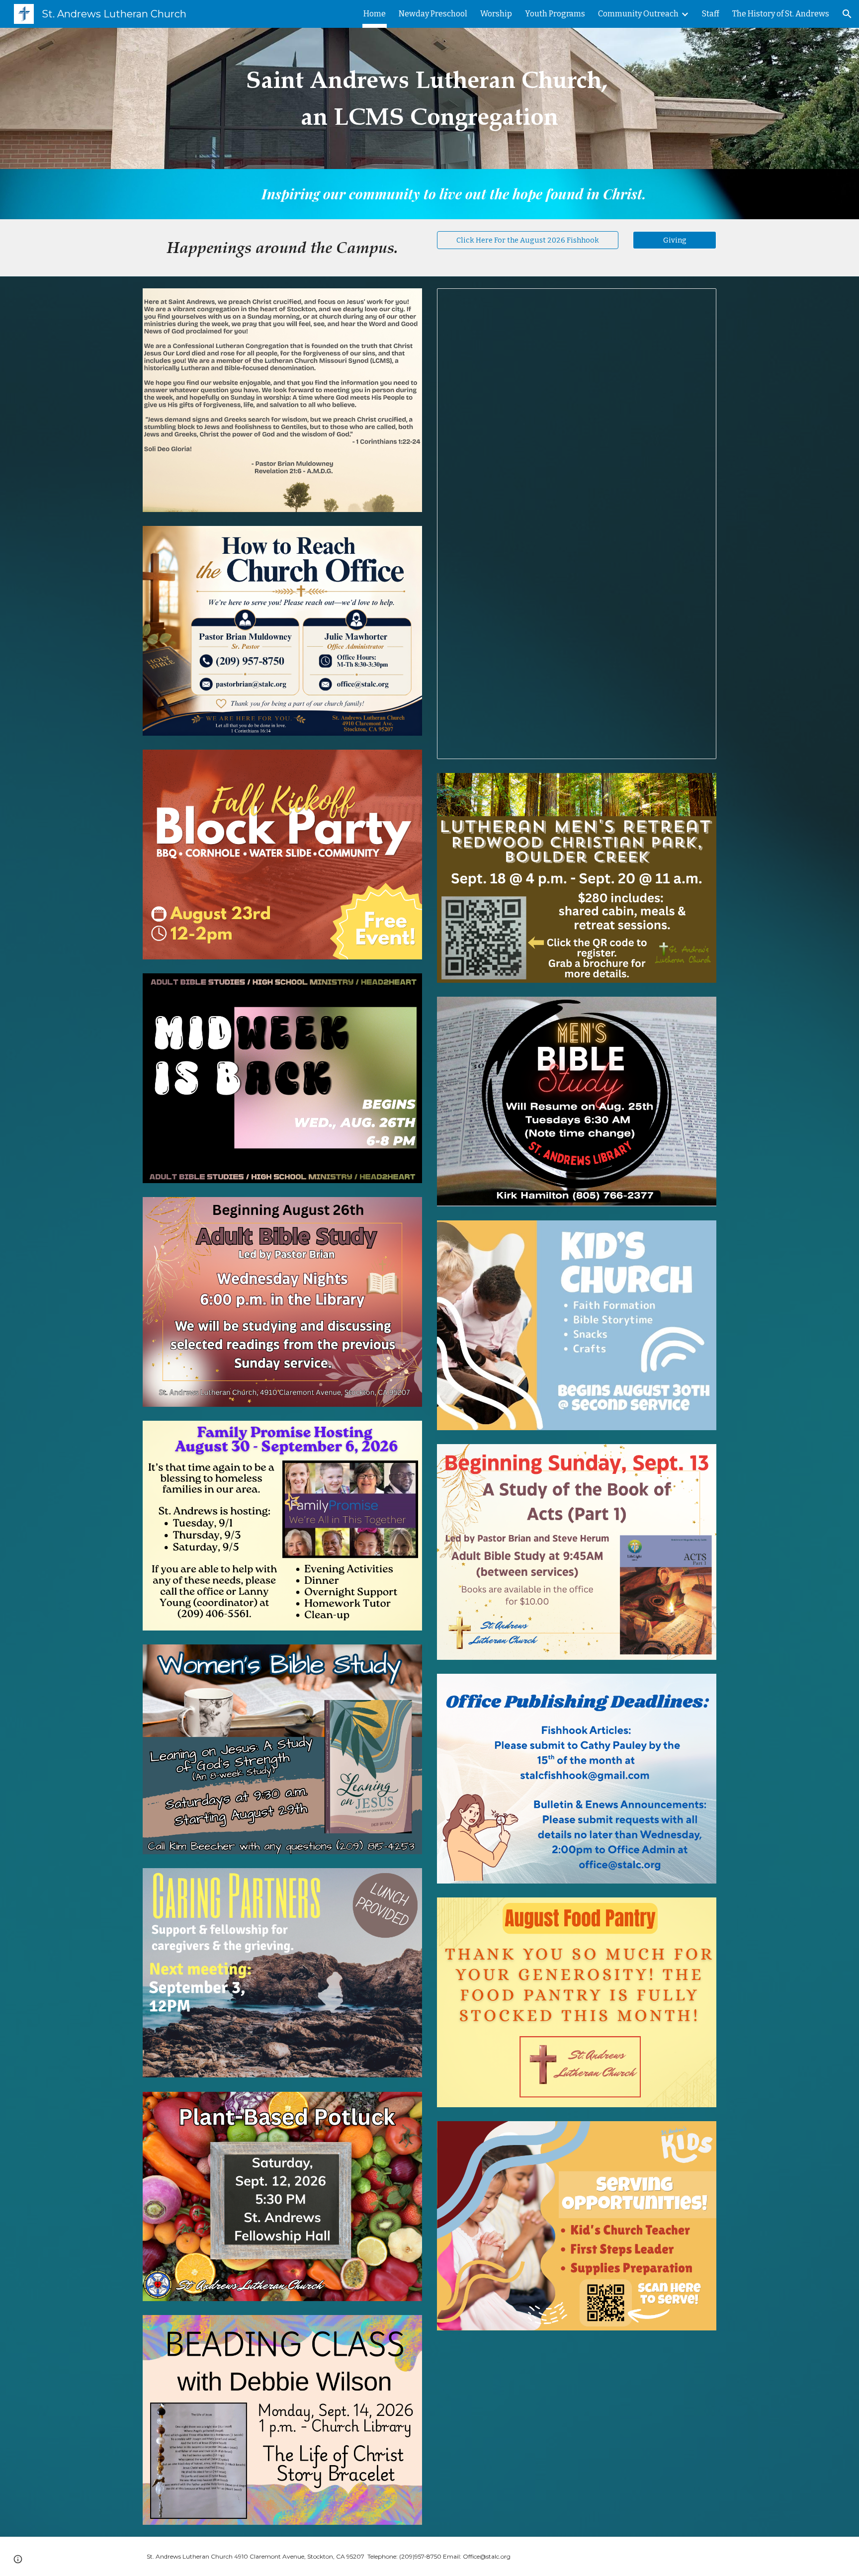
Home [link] (375, 14)
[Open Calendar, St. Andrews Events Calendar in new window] (697, 301)
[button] (847, 14)
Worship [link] (496, 14)
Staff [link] (711, 14)
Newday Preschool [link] (433, 14)
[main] (429, 99)
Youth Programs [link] (555, 14)
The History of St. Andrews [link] (781, 14)
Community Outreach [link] (638, 14)
